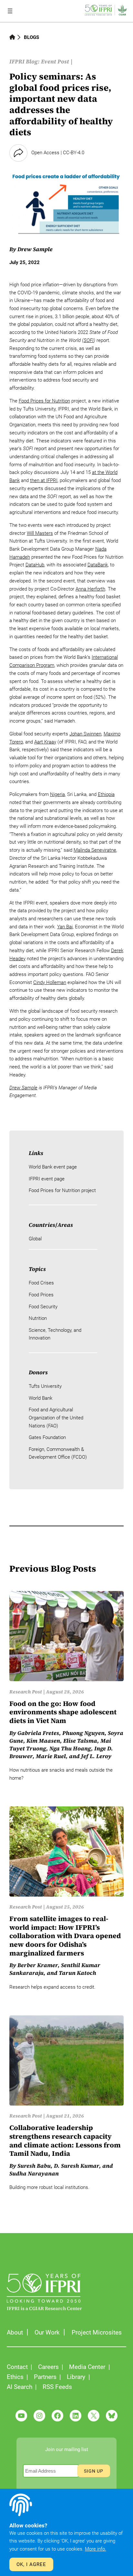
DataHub (35, 565)
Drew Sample (35, 249)
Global (35, 1239)
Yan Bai (65, 927)
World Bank (41, 1398)
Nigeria (57, 794)
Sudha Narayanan (34, 2173)
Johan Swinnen (85, 734)
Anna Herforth (90, 589)
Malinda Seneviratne (95, 850)
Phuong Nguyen (83, 1733)
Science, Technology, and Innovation (55, 1334)
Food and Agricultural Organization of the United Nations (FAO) (56, 1418)
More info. (96, 2549)
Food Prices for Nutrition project (62, 1190)
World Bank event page (53, 1167)
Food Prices (41, 1295)
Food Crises (41, 1283)
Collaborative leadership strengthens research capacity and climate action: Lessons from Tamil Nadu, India (65, 2141)
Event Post (55, 62)
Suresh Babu (34, 2166)
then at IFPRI (44, 480)
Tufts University (45, 1386)
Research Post (26, 1692)
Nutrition (38, 1318)
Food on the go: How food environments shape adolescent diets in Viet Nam (63, 1712)
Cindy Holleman (50, 982)
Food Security (43, 1307)
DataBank (98, 565)
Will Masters (40, 533)
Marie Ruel (51, 1756)
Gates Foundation (47, 1437)
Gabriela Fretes (38, 1733)
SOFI (89, 340)
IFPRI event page (47, 1179)
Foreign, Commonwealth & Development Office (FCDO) (58, 1453)
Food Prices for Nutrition (44, 401)
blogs (31, 37)
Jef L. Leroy (96, 1756)
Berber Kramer (38, 1965)
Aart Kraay (45, 742)
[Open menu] (10, 11)
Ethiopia (106, 794)
